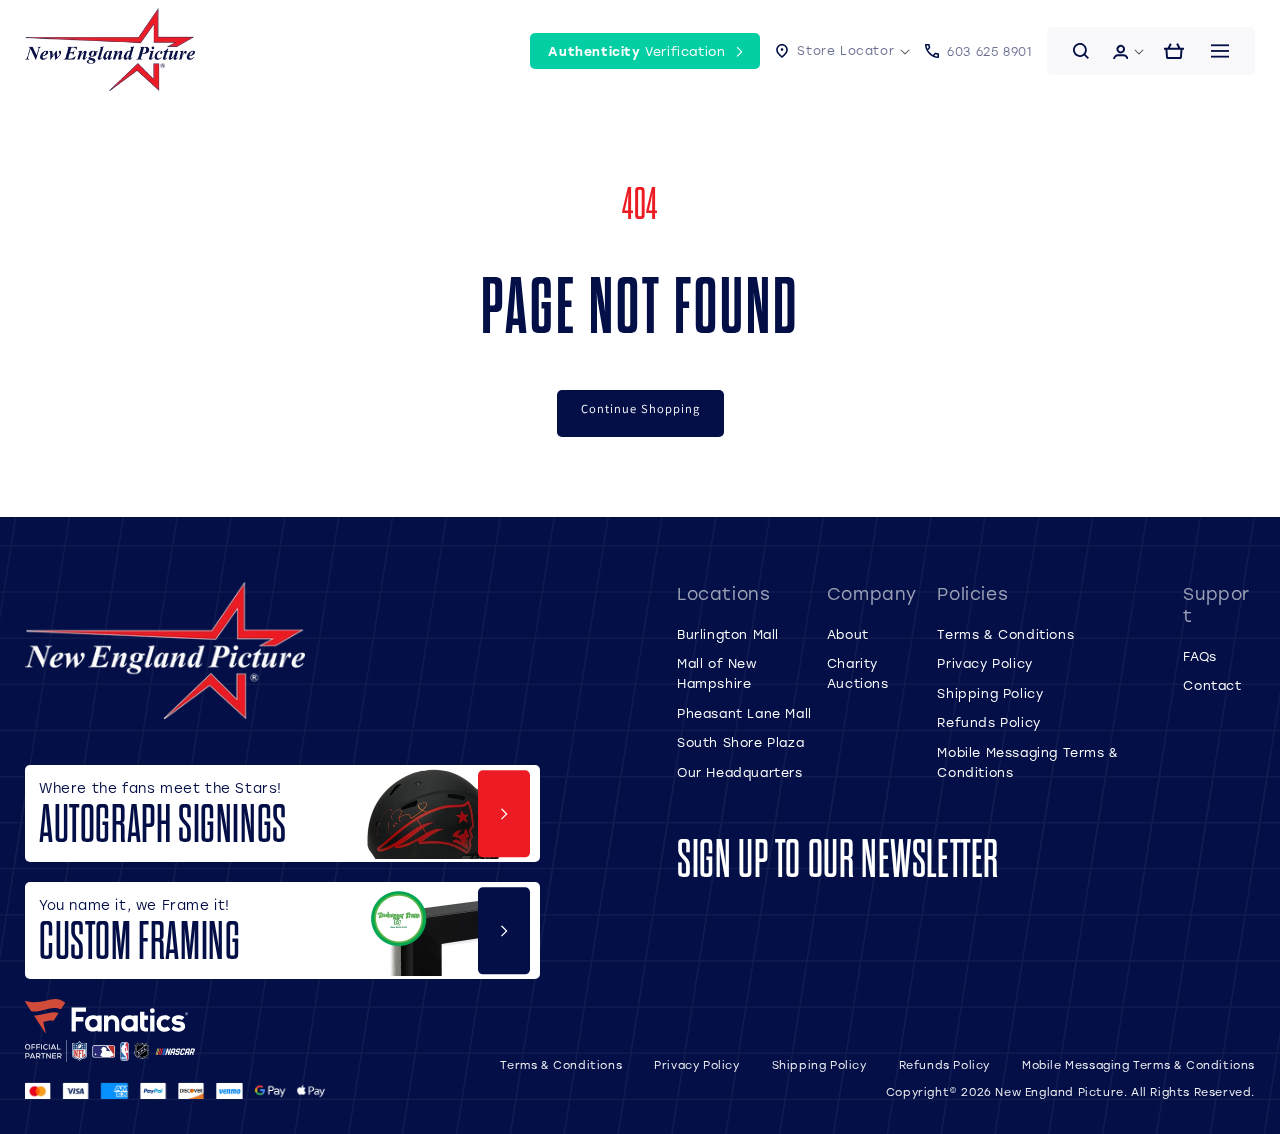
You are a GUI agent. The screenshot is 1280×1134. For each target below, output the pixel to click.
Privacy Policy (984, 663)
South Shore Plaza (740, 742)
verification (636, 51)
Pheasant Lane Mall (744, 713)
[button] (842, 52)
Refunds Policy (988, 722)
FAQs (1199, 656)
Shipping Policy (990, 693)
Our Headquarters (740, 772)
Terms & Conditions (1005, 634)
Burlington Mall (728, 634)
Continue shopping (640, 408)
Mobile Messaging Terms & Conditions (1138, 1065)
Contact (1212, 685)
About (848, 634)
